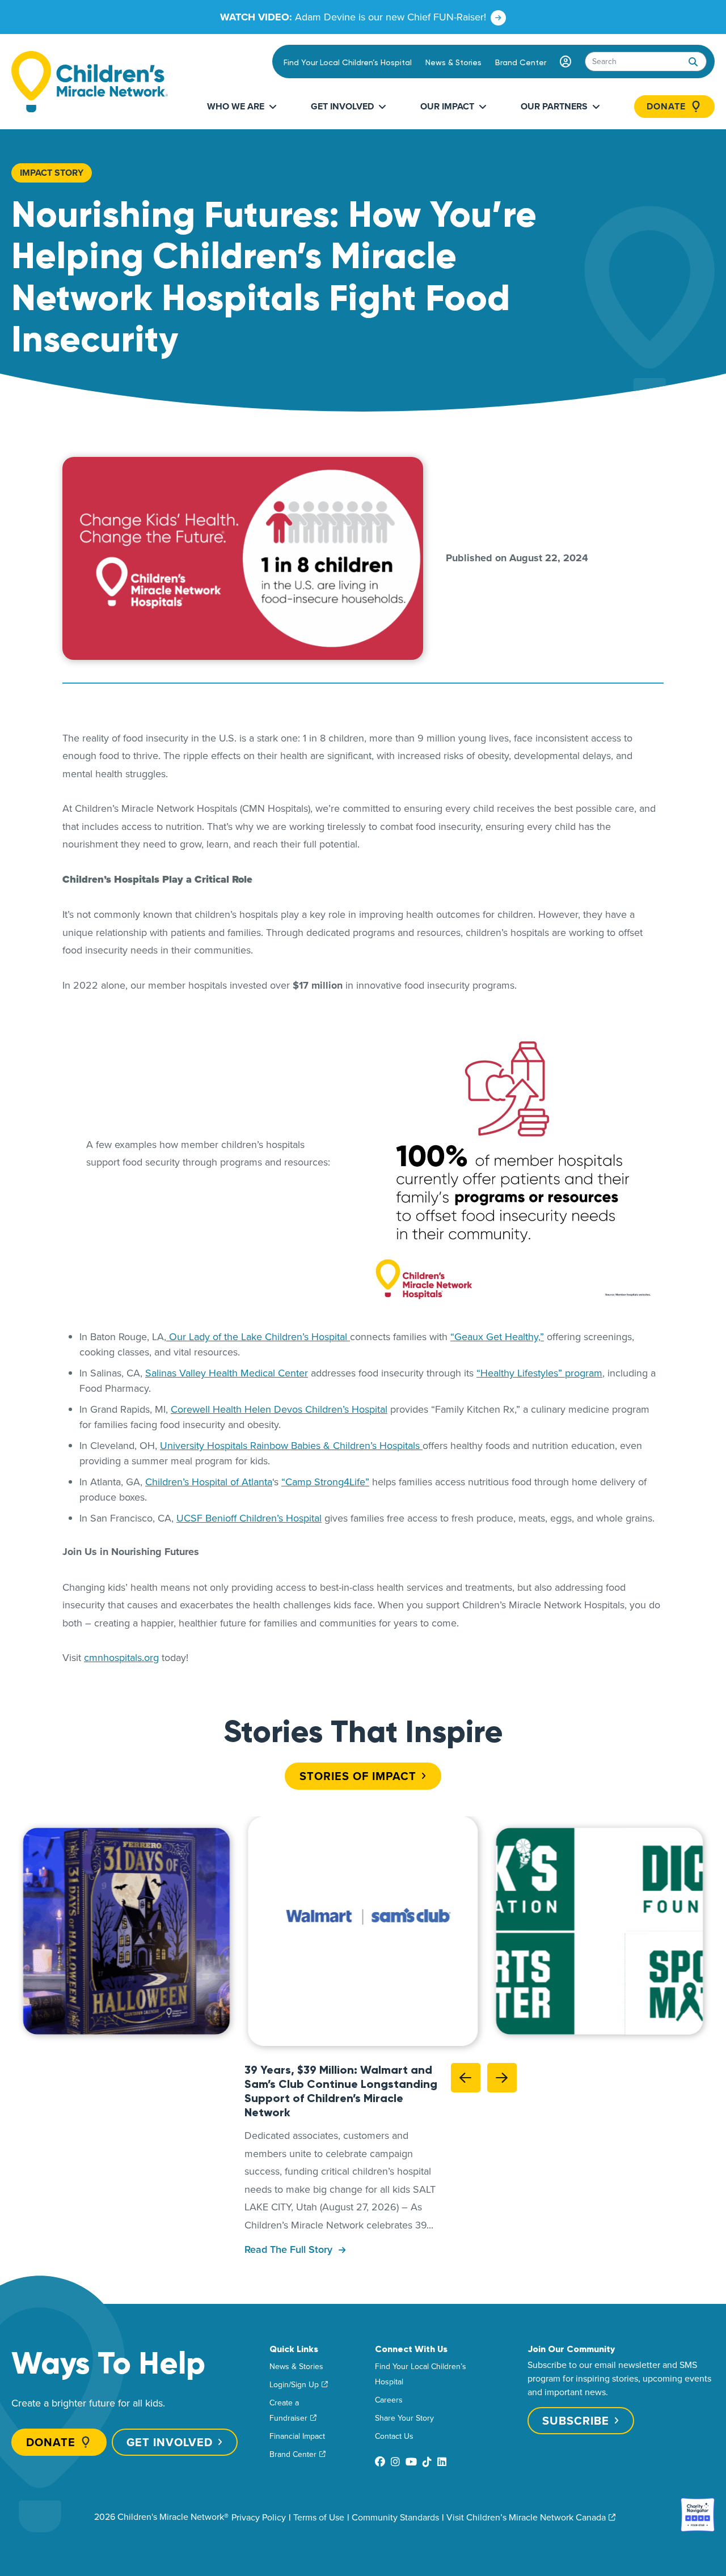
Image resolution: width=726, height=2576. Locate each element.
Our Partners (554, 106)
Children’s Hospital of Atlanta (209, 1482)
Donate (666, 107)
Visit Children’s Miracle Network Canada (526, 2517)
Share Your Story (404, 2418)
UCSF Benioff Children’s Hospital (249, 1518)
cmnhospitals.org (121, 1657)
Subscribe (576, 2420)
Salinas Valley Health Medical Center (227, 1373)
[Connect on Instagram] (395, 2462)
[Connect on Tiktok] (427, 2462)
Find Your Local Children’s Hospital (348, 62)
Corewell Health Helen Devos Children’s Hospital (279, 1409)
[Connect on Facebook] (380, 2462)
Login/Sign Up (294, 2384)
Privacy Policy (259, 2517)
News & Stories (453, 62)
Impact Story (52, 173)
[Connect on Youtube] (411, 2462)
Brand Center (521, 62)
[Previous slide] (466, 2078)
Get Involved (342, 106)
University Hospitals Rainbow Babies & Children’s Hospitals (291, 1445)
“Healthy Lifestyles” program (539, 1373)
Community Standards (395, 2517)
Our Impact (447, 106)
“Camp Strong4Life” (325, 1482)
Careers (389, 2400)
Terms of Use (319, 2517)
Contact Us (394, 2436)
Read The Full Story (290, 2250)
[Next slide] (502, 2078)
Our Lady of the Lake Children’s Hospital (258, 1336)
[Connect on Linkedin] (442, 2462)
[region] (363, 1931)
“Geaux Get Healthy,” (497, 1336)
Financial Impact (297, 2436)
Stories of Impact (358, 1775)
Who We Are (236, 106)
